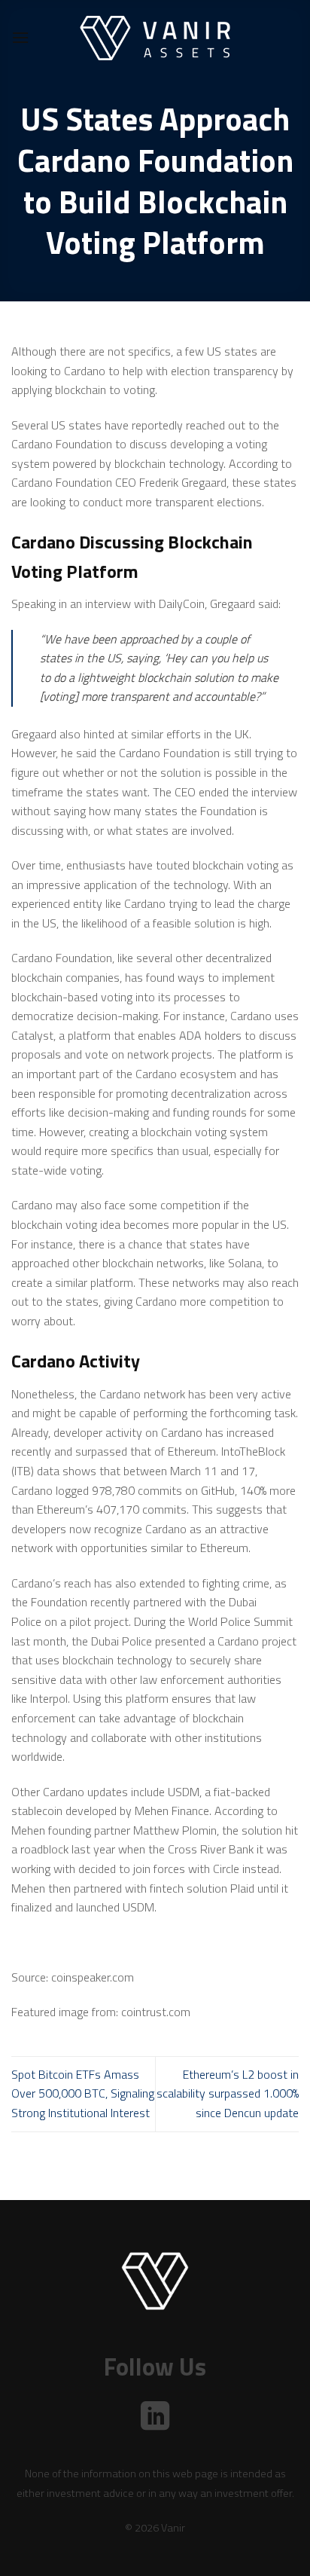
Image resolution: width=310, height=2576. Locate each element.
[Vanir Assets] (155, 38)
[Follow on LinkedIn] (155, 2418)
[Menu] (20, 37)
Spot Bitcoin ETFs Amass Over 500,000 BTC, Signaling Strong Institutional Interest (83, 2093)
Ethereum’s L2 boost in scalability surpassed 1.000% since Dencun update (228, 2093)
